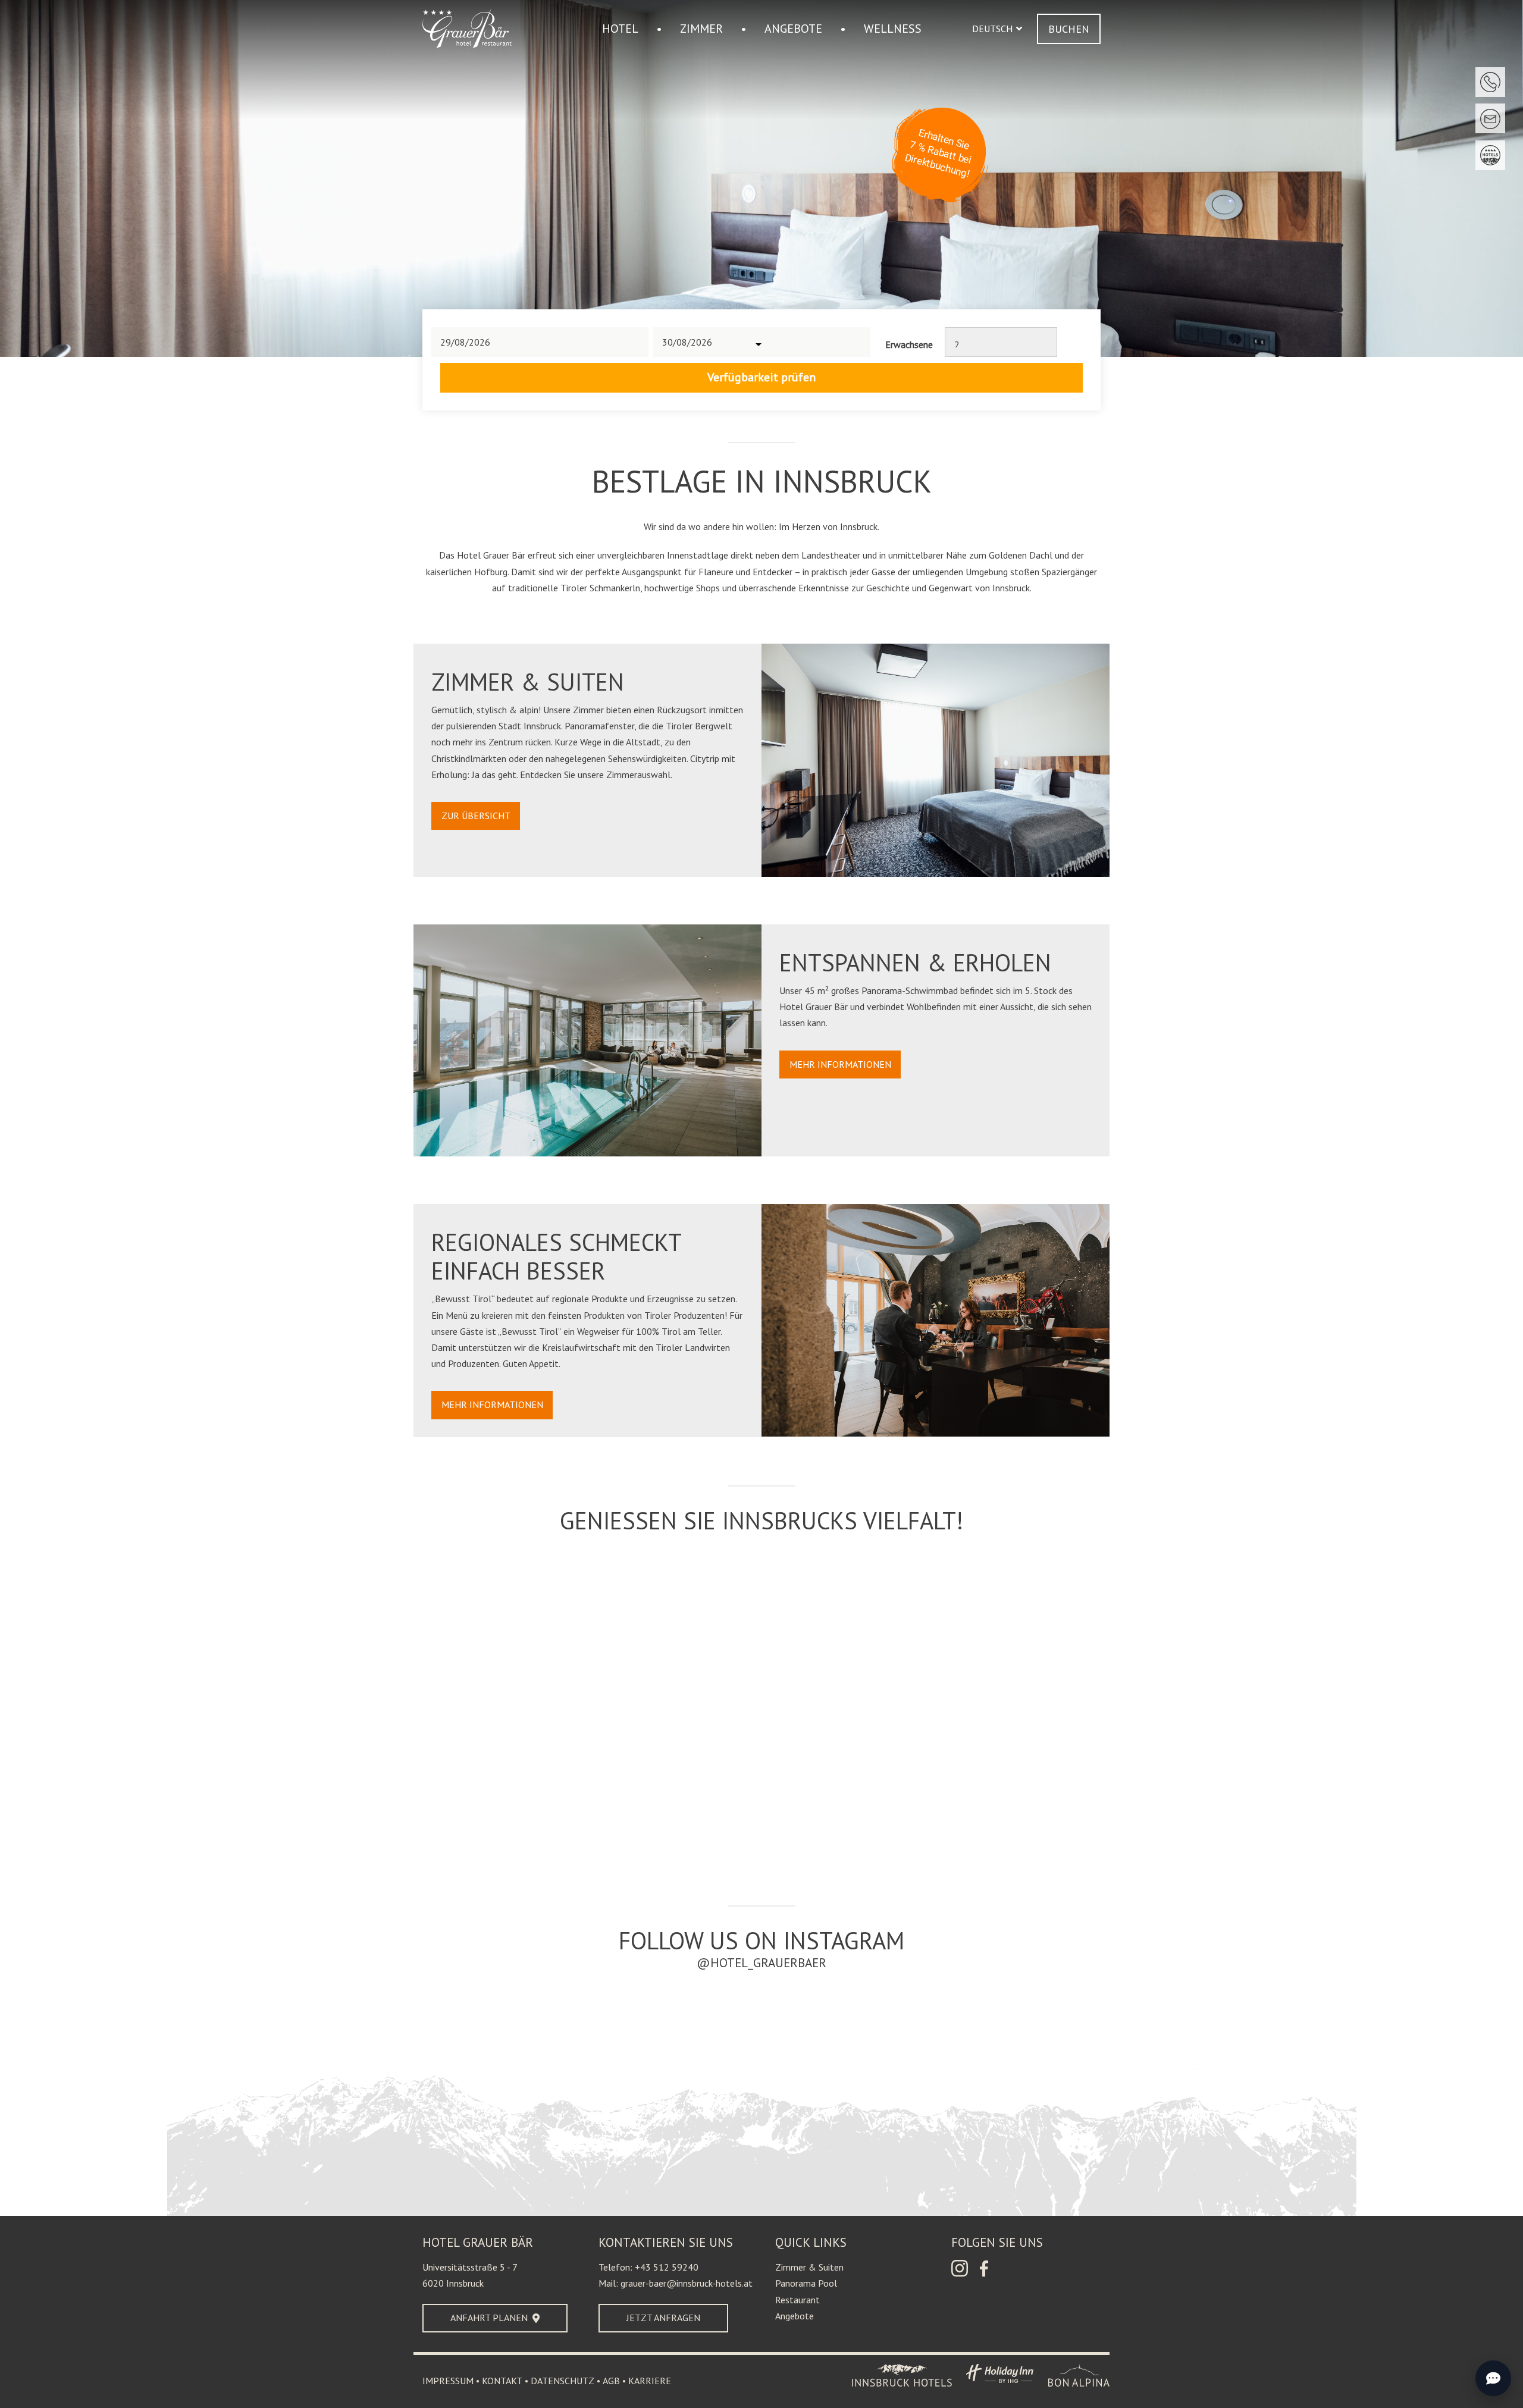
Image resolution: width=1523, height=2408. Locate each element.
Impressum (448, 2381)
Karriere (650, 2381)
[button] (997, 29)
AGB (611, 2381)
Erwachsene (909, 344)
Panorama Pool (806, 2283)
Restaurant (797, 2300)
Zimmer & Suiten (809, 2267)
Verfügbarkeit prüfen (761, 377)
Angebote (795, 2316)
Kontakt (502, 2381)
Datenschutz (562, 2381)
